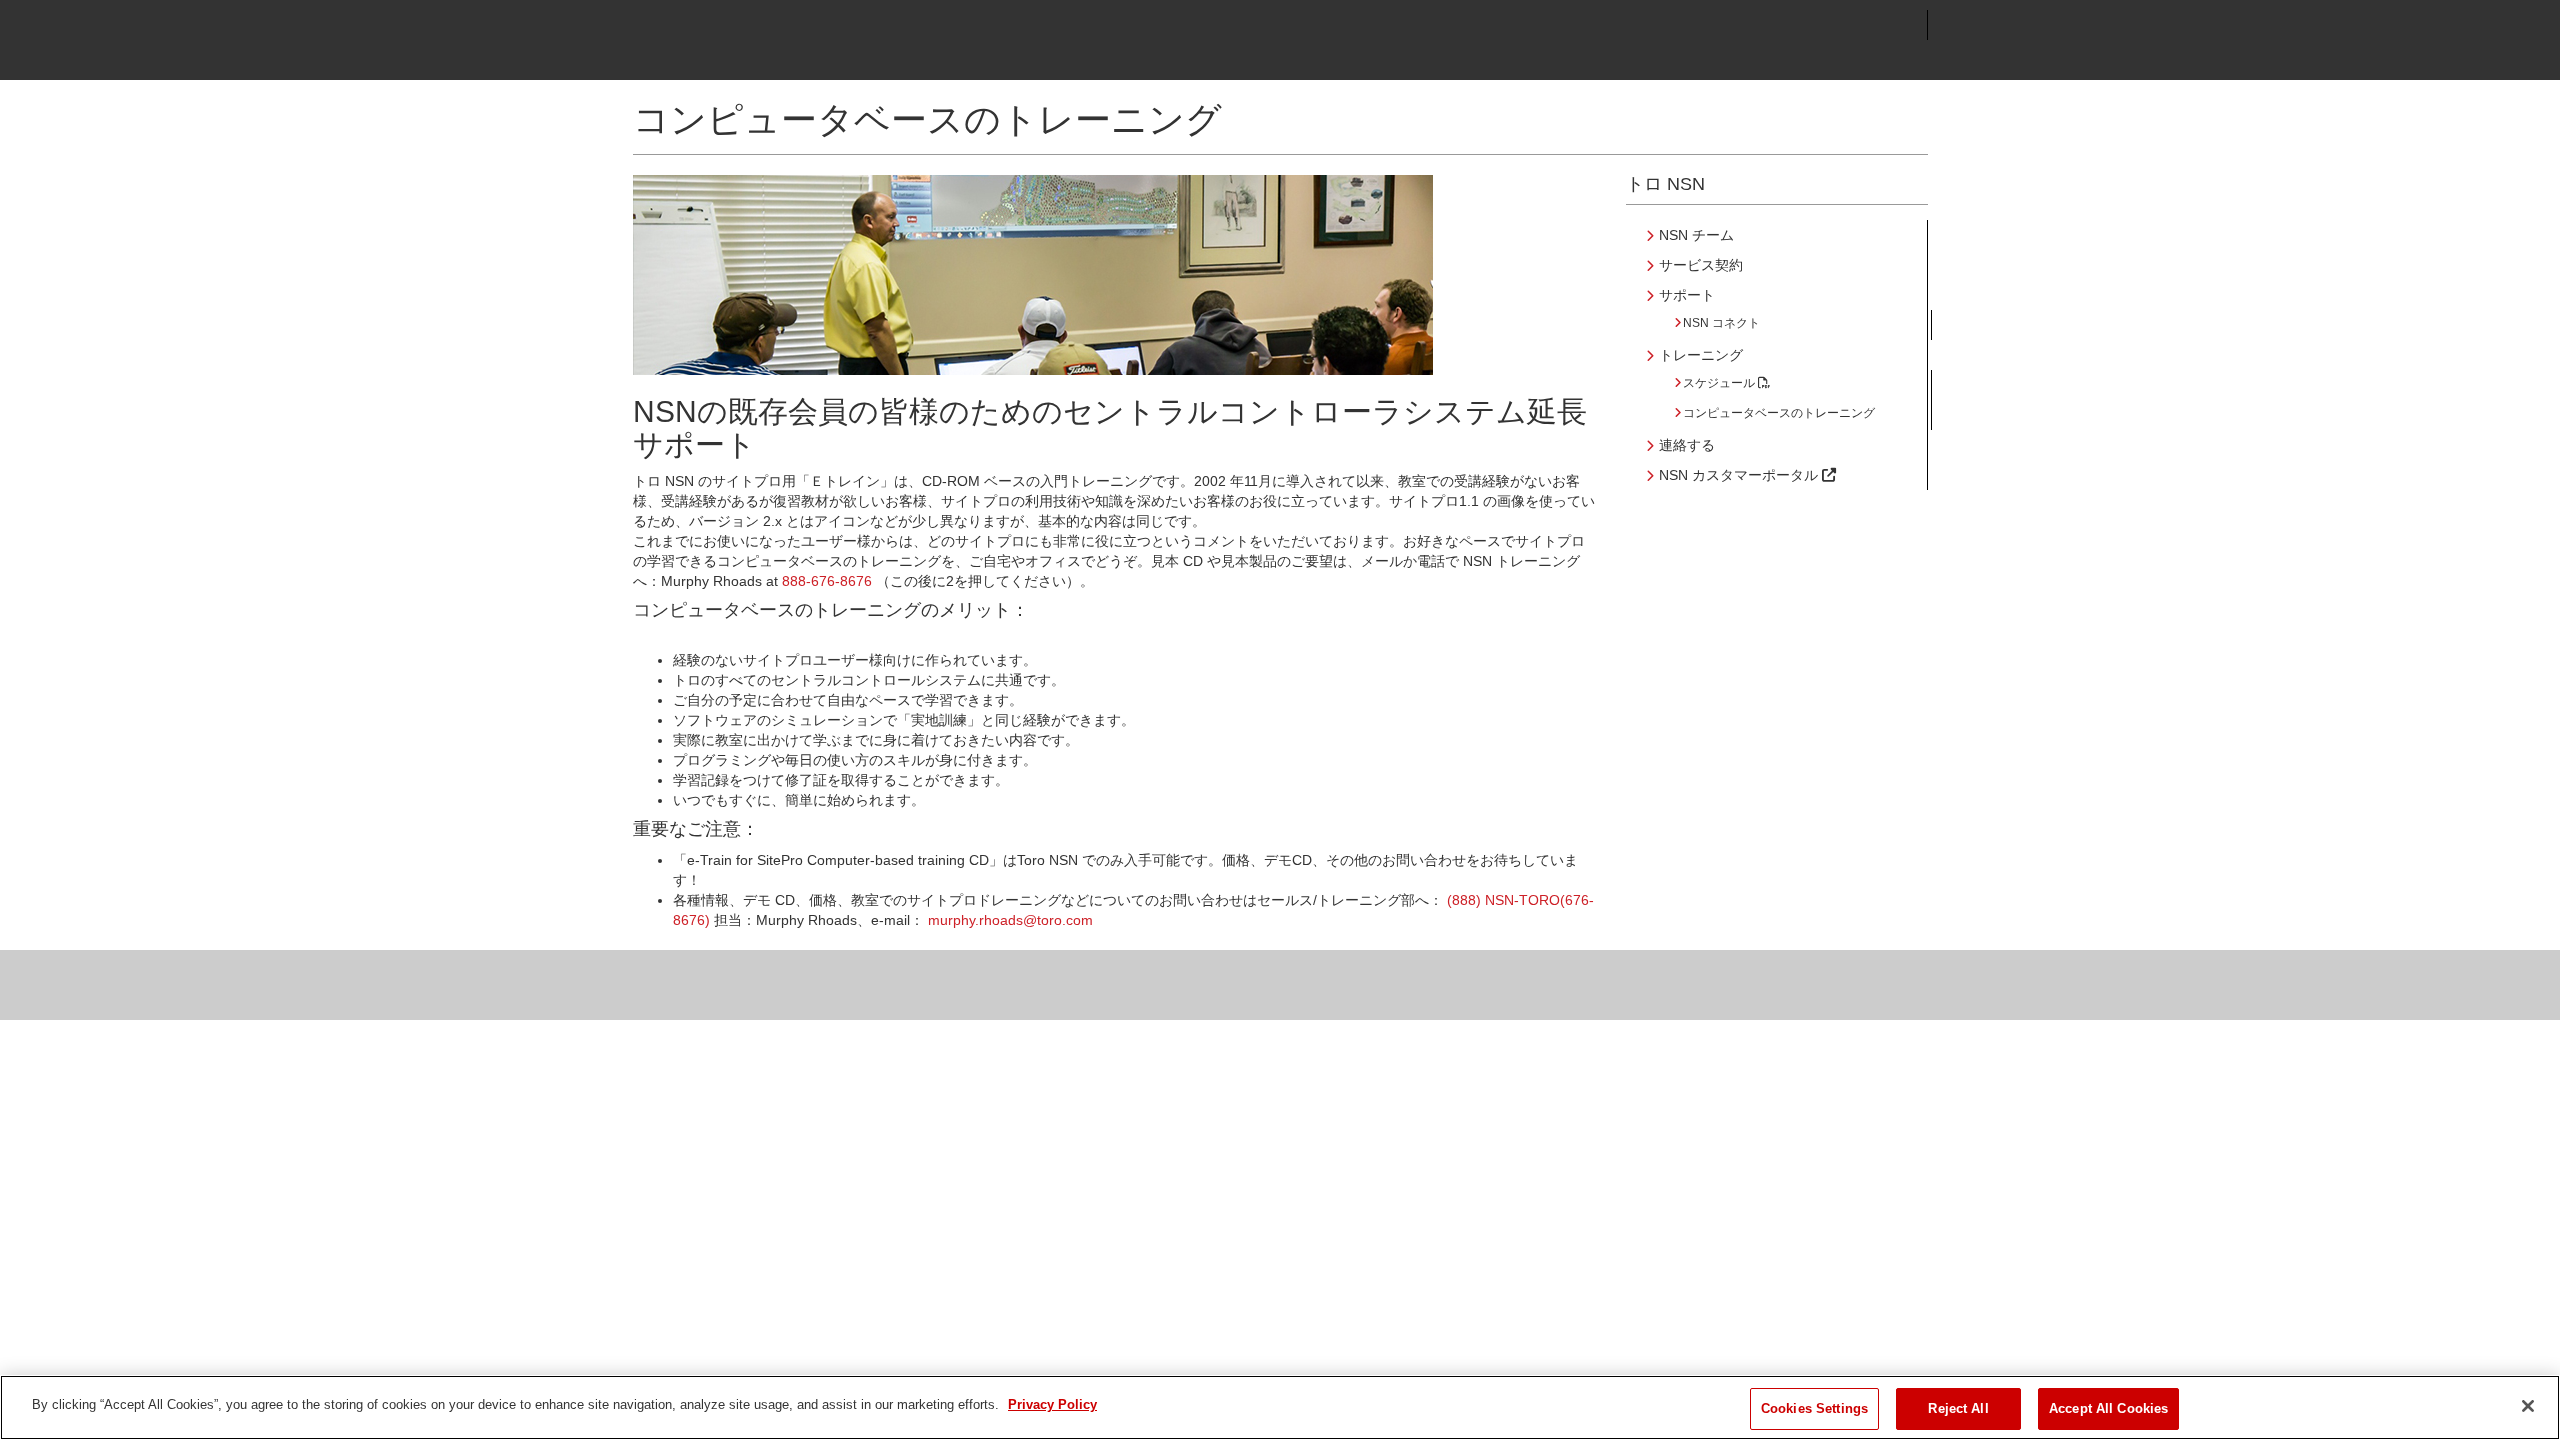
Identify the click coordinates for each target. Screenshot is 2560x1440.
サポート (1687, 295)
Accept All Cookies (2108, 1408)
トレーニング (1701, 355)
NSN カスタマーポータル (1740, 475)
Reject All (1958, 1408)
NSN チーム (1696, 235)
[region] (1280, 1407)
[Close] (2528, 1406)
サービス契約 (1701, 265)
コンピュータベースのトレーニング (1779, 413)
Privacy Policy (1052, 1404)
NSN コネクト (1721, 323)
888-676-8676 (827, 581)
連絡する (1687, 445)
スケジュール (1720, 383)
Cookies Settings (1814, 1408)
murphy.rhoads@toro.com (1010, 920)
